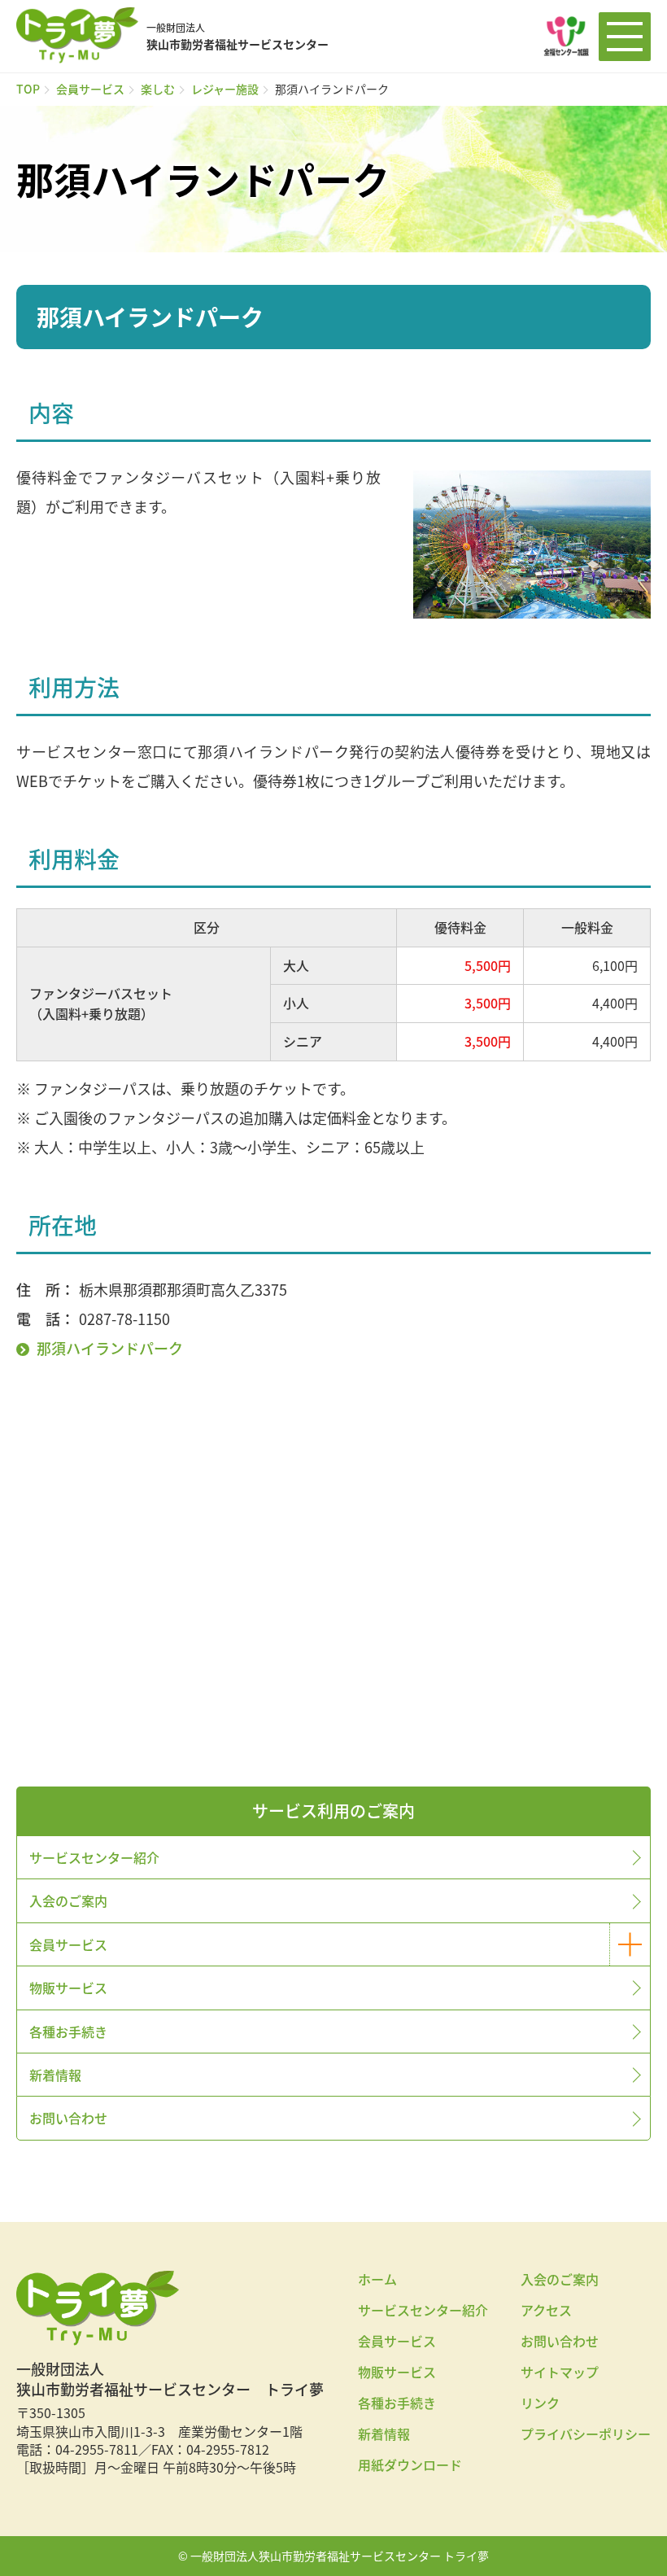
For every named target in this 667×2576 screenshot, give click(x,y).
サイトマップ (560, 2372)
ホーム (377, 2279)
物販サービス (68, 1988)
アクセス (546, 2310)
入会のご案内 (68, 1900)
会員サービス (90, 89)
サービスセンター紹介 (94, 1857)
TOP (28, 89)
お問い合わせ (68, 2118)
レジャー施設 (225, 89)
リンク (540, 2403)
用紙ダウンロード (410, 2464)
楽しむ (158, 89)
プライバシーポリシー (586, 2434)
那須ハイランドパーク (110, 1348)
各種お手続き (68, 2031)
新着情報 (55, 2075)
